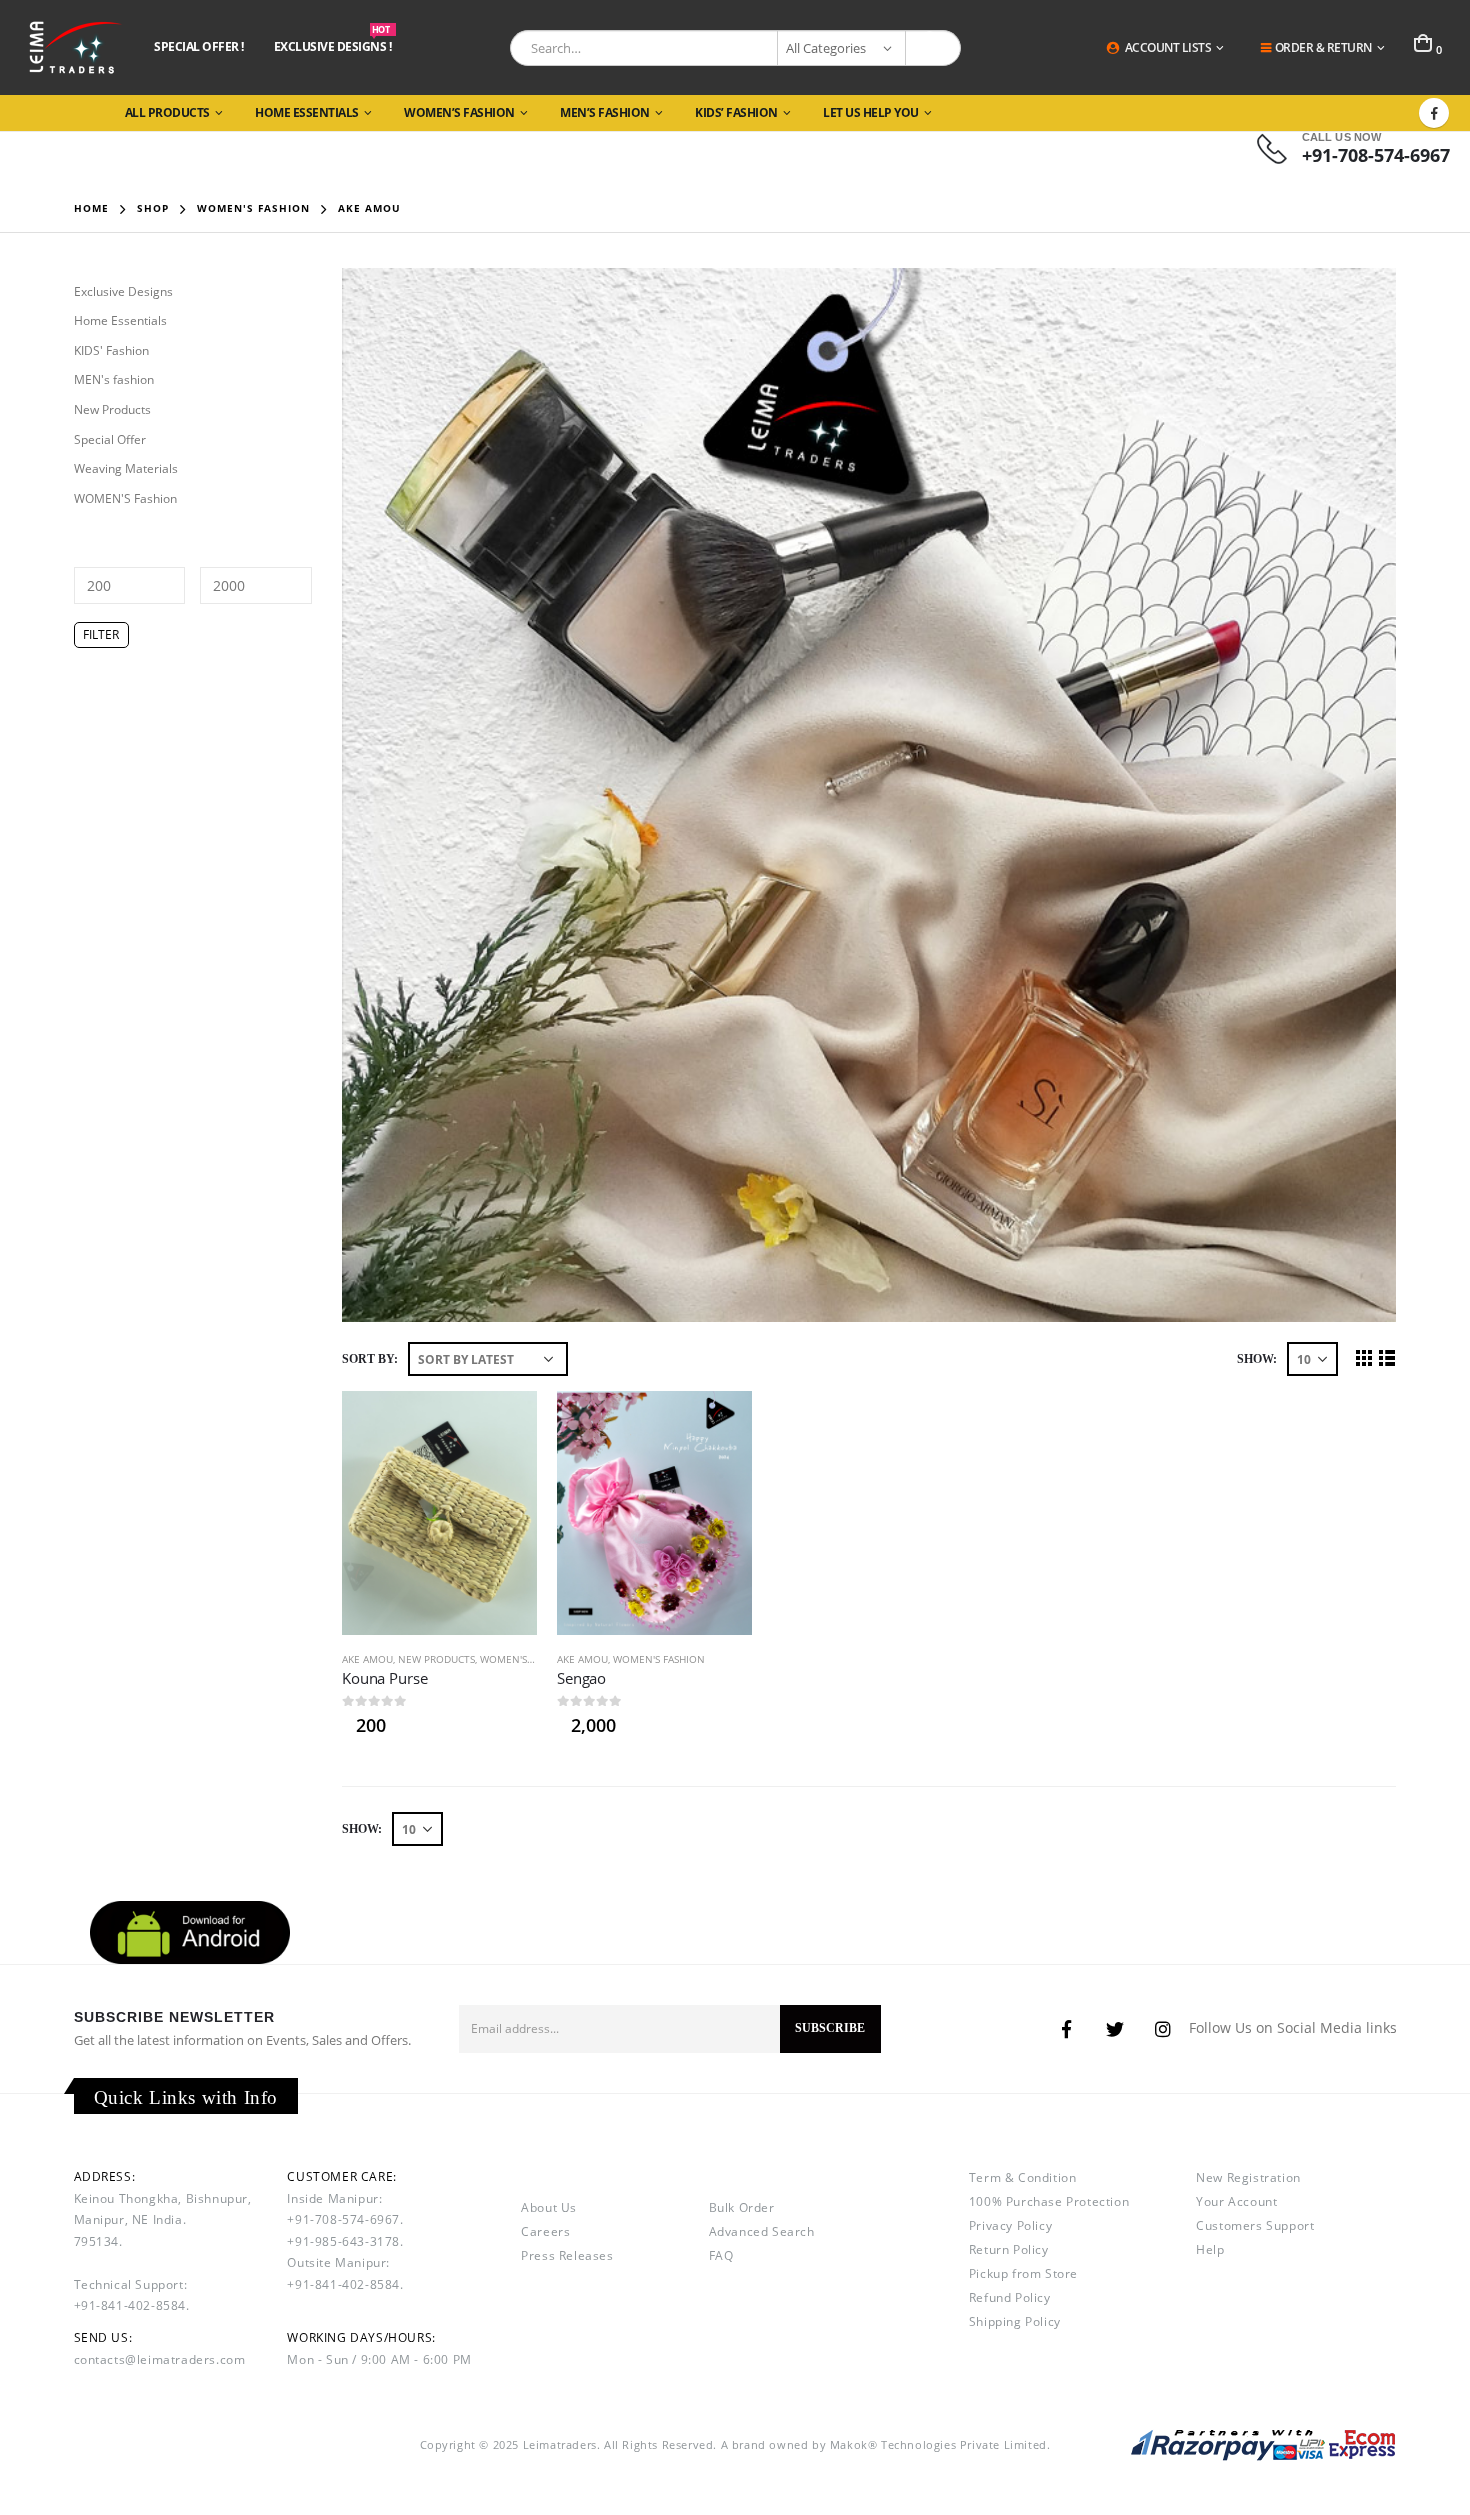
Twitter (1115, 2029)
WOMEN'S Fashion (526, 1659)
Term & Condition (1023, 2177)
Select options (719, 1424)
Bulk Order (742, 2207)
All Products (167, 112)
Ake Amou (367, 1659)
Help (1210, 2249)
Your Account (1236, 2201)
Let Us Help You (871, 112)
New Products (436, 1659)
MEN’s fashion (605, 112)
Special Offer (110, 439)
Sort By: (370, 1359)
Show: (1257, 1359)
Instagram (1163, 2029)
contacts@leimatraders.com (160, 2359)
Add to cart (504, 1424)
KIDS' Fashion (111, 350)
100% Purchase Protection (1049, 2201)
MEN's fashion (114, 379)
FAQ (721, 2255)
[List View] (1386, 1357)
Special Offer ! (199, 46)
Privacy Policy (1010, 2225)
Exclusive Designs (123, 291)
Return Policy (1009, 2249)
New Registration (1248, 2177)
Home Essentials (307, 112)
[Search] (933, 48)
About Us (549, 2207)
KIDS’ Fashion (736, 112)
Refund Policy (1010, 2297)
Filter (101, 634)
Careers (545, 2231)
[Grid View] (1363, 1357)
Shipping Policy (1015, 2321)
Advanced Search (762, 2231)
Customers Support (1255, 2225)
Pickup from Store (1023, 2273)
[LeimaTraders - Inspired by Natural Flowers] (72, 47)
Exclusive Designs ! (333, 46)
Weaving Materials (126, 468)
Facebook (1067, 2029)
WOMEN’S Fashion (459, 112)
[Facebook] (1434, 113)
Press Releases (567, 2255)
